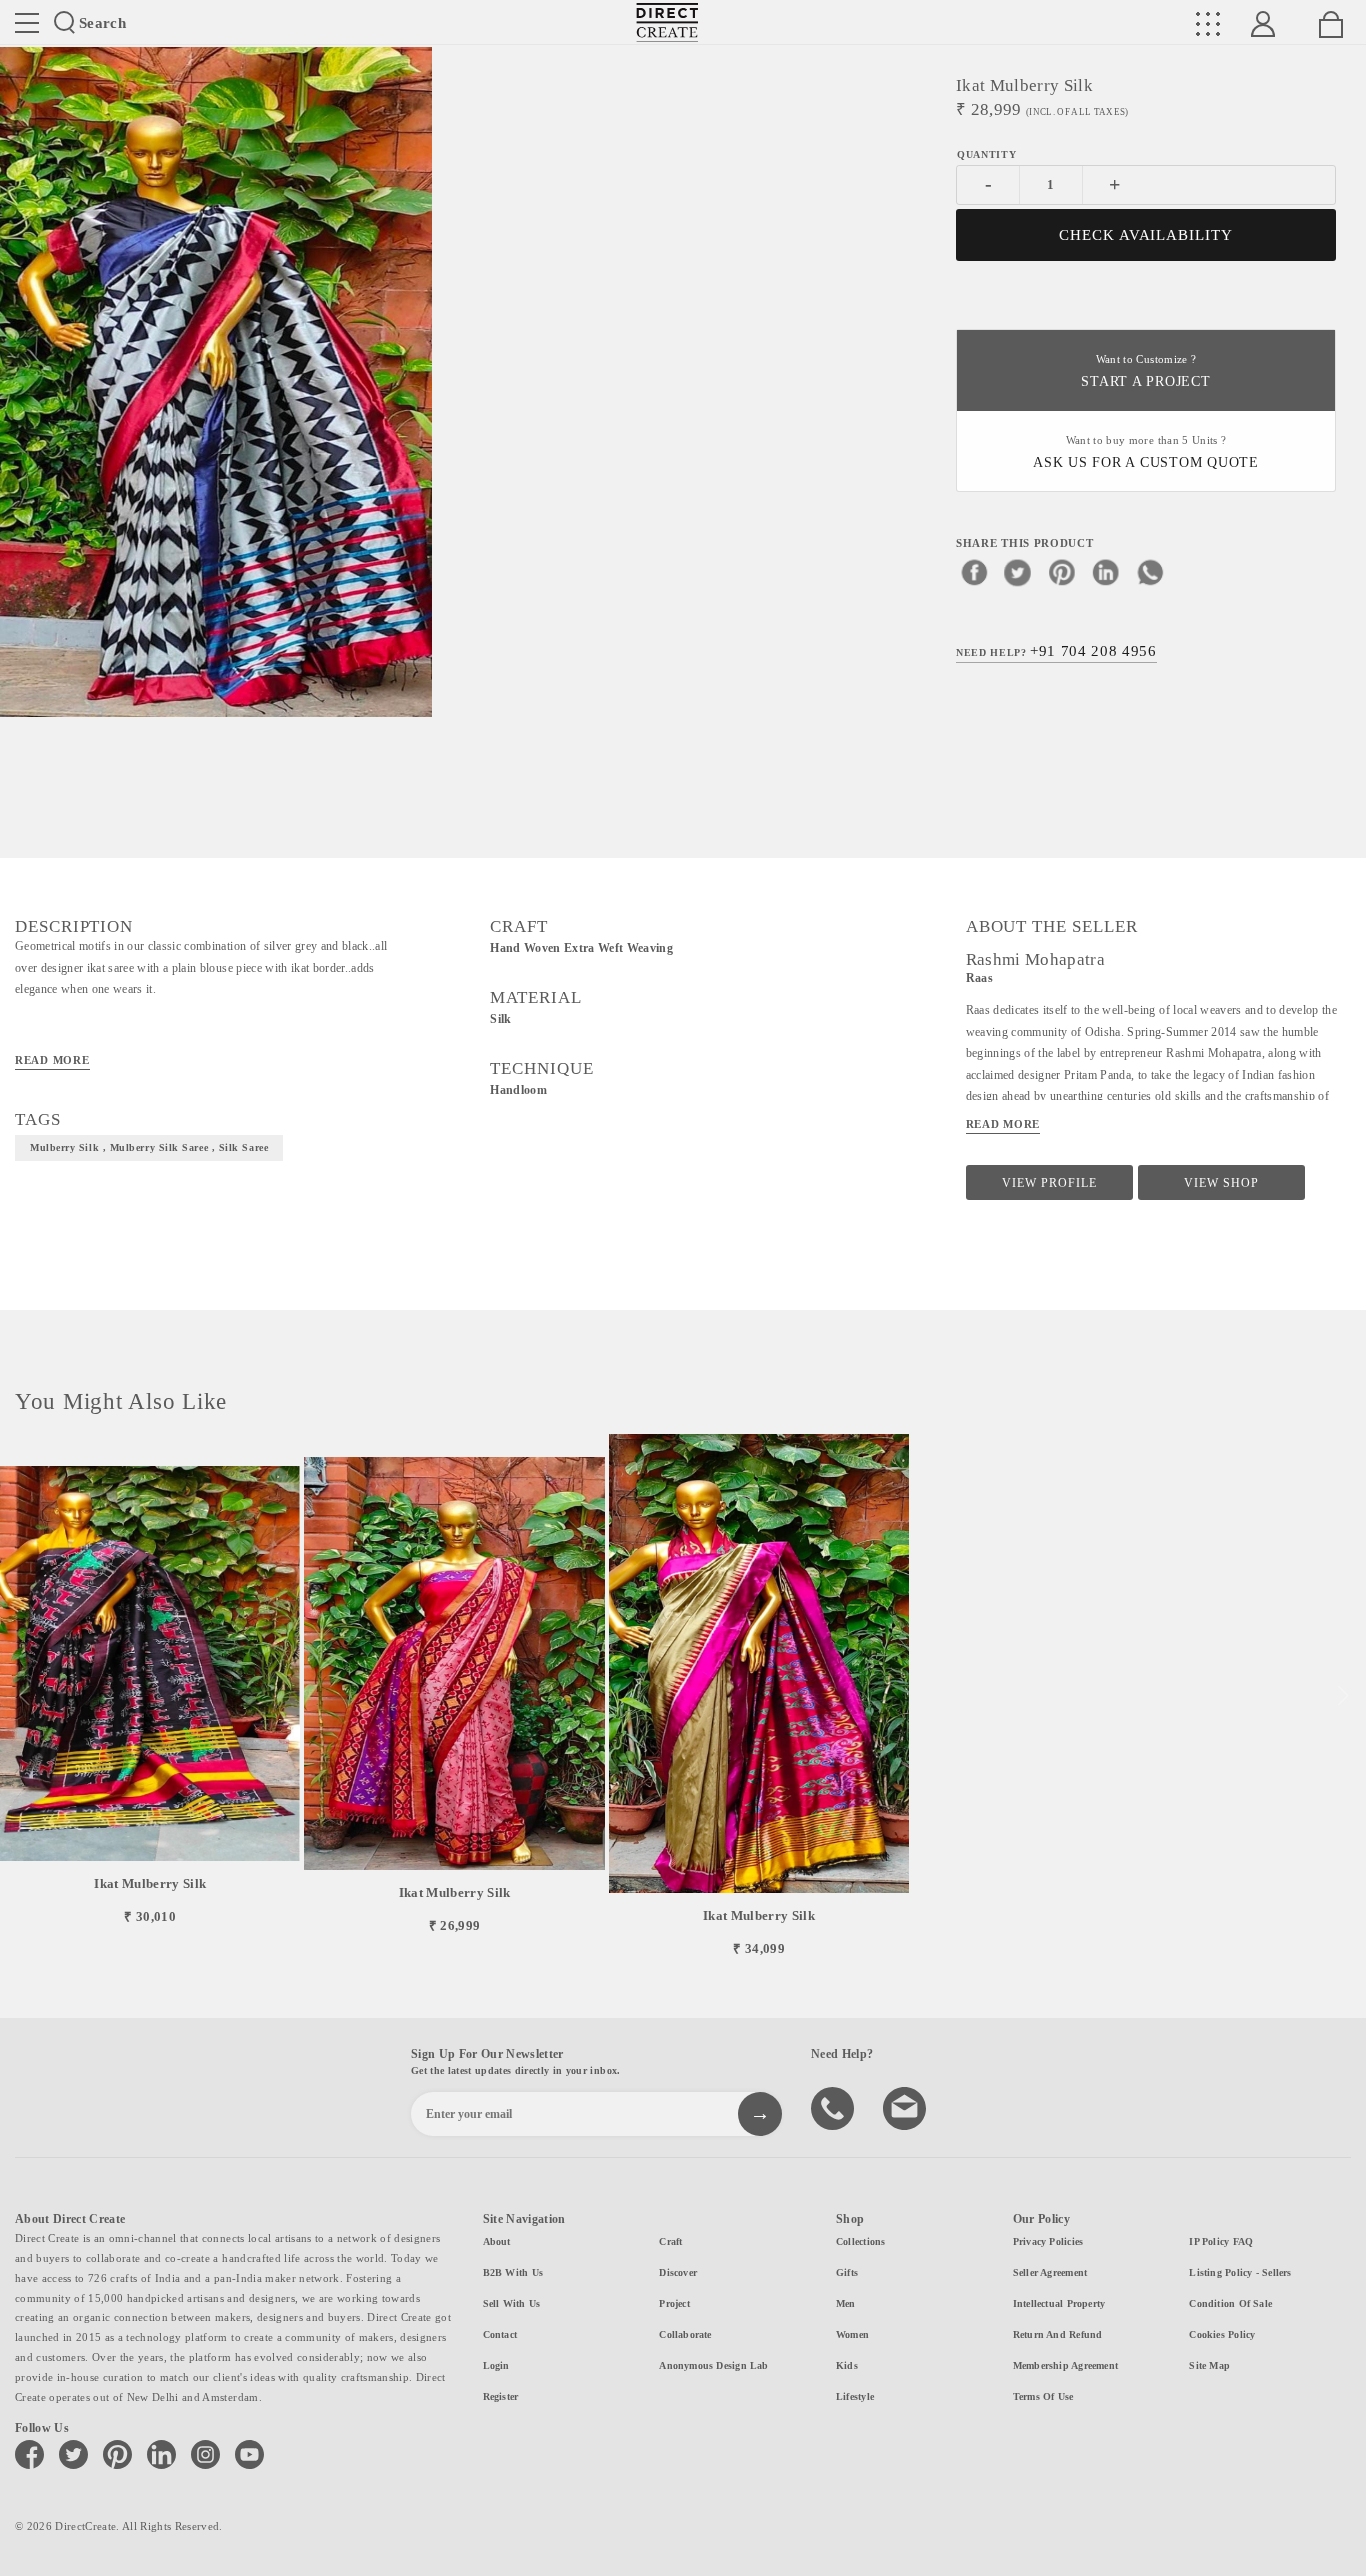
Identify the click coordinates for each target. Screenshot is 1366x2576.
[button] (1342, 1696)
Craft (670, 2241)
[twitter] (1018, 572)
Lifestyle (855, 2396)
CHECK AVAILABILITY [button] (1146, 235)
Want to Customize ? (1145, 371)
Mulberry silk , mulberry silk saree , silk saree (149, 1147)
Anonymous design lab (713, 2365)
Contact (500, 2334)
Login (496, 2365)
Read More (52, 1060)
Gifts (847, 2272)
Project (674, 2303)
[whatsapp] (1150, 572)
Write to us (907, 2107)
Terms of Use (1043, 2396)
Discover (678, 2272)
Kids (847, 2365)
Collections (860, 2241)
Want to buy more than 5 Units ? (1146, 452)
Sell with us (512, 2303)
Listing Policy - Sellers (1240, 2272)
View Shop (1221, 1183)
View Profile (1049, 1183)
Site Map (1209, 2365)
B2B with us (513, 2272)
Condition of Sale (1230, 2303)
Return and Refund (1058, 2334)
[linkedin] (1106, 572)
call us (835, 2107)
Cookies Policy (1222, 2334)
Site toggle (27, 23)
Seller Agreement (1050, 2272)
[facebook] (974, 572)
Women (852, 2334)
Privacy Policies (1048, 2241)
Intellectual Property (1059, 2303)
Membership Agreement (1065, 2365)
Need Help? (1056, 651)
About (497, 2241)
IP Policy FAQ (1221, 2241)
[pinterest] (1062, 572)
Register (501, 2396)
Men (846, 2303)
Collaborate (685, 2334)
